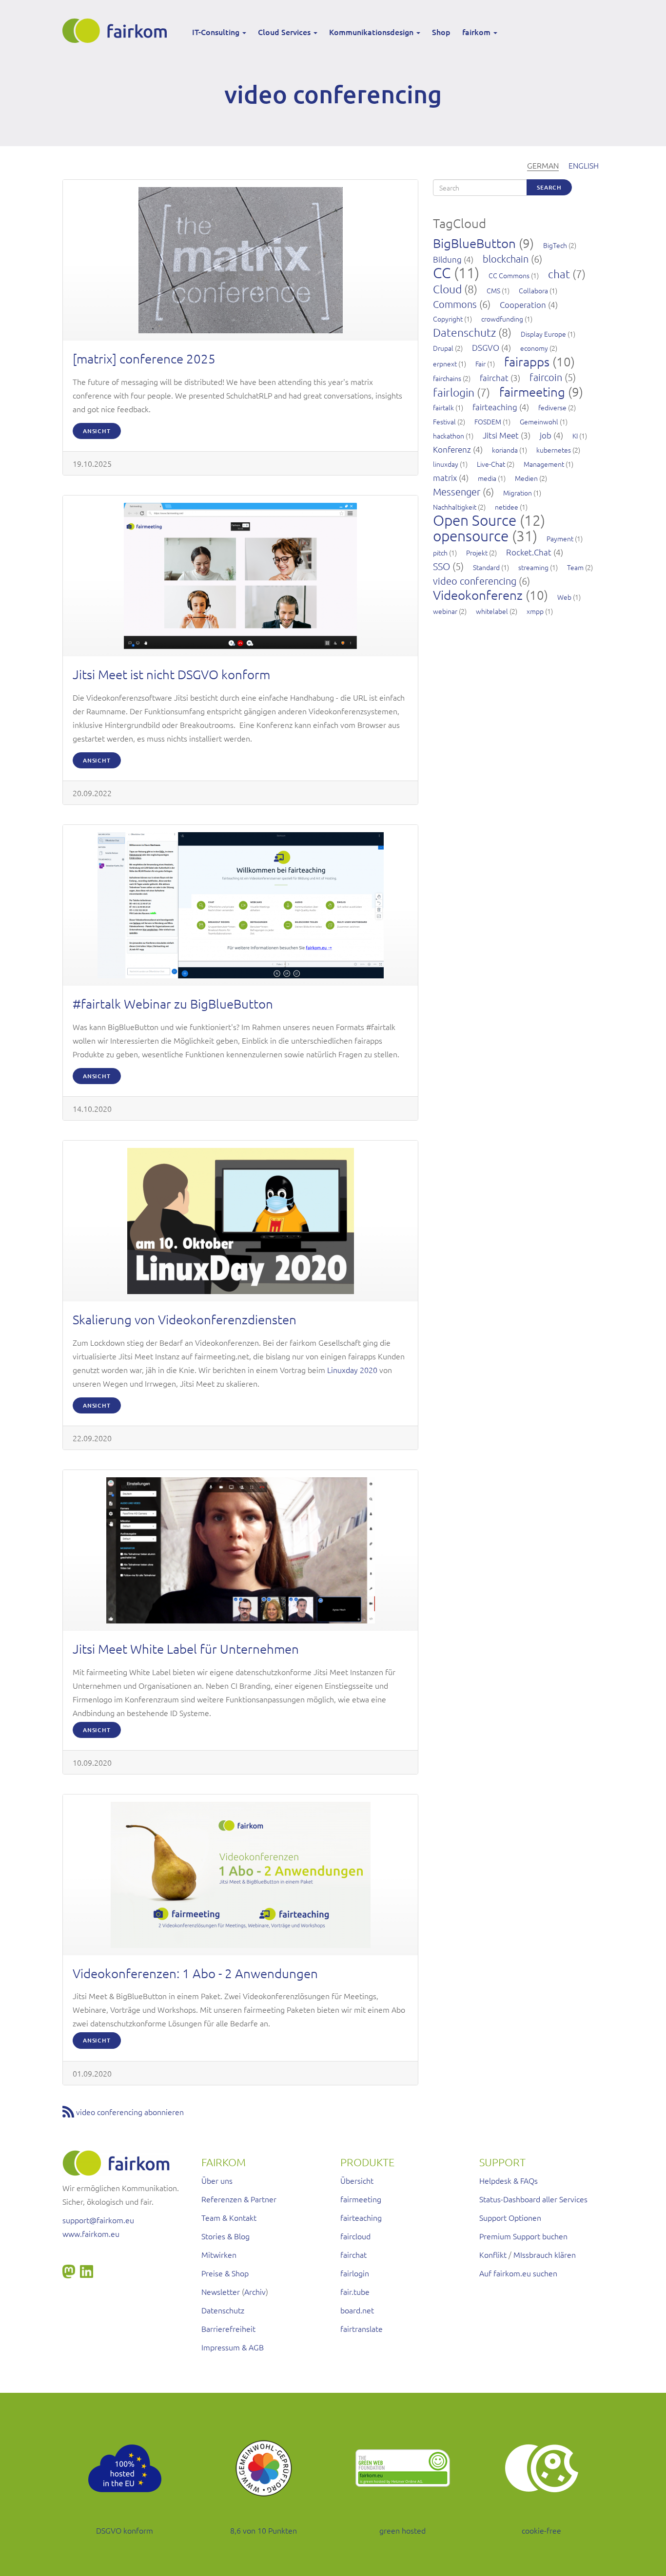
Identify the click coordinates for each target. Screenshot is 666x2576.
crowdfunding (502, 319)
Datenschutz (464, 332)
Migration (518, 493)
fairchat (494, 378)
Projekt (477, 553)
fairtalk (443, 407)
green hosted (402, 2530)
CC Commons (509, 275)
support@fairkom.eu (98, 2220)
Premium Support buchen (523, 2236)
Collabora (533, 290)
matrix (445, 477)
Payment (560, 538)
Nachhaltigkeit (455, 507)
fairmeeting (532, 391)
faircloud (355, 2236)
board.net (357, 2310)
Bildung (447, 259)
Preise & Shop (225, 2273)
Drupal (443, 348)
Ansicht (97, 431)
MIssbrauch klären (545, 2254)
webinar (445, 611)
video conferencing (475, 581)
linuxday (446, 464)
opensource (471, 536)
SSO (441, 566)
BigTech (555, 245)
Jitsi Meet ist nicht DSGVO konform (171, 674)
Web (564, 597)
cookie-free (541, 2530)
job (546, 435)
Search (549, 187)
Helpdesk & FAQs (509, 2180)
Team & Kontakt (229, 2217)
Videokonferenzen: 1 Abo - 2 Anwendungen (195, 1973)
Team (575, 567)
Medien (526, 478)
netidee (507, 507)
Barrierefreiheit (228, 2328)
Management (544, 464)
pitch (440, 553)
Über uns (217, 2180)
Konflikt (493, 2254)
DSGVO (486, 347)
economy (534, 348)
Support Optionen (510, 2217)
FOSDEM (488, 421)
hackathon (449, 436)
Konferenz (452, 449)
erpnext (445, 363)
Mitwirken (219, 2254)
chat (559, 274)
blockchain (506, 259)
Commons (455, 304)
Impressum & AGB (233, 2347)
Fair (480, 363)
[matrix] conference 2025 (144, 358)
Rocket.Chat (529, 552)
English (584, 165)
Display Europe (543, 334)
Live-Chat (491, 464)
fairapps (527, 361)
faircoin (546, 377)
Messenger (457, 492)
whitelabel (492, 611)
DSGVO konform (125, 2530)
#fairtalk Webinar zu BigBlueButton (173, 1003)
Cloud (447, 289)
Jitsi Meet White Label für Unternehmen (186, 1649)
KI (575, 436)
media (487, 478)
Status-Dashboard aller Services (533, 2199)
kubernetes (554, 450)
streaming (533, 567)
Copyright (448, 319)
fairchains (447, 378)
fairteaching (495, 407)
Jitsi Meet (501, 435)
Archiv (255, 2291)
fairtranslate (362, 2328)
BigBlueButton (474, 243)
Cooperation (523, 305)
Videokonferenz (478, 595)
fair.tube (355, 2291)
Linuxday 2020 (352, 1370)
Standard (486, 567)
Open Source (475, 520)
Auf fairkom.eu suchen (518, 2273)
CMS (493, 290)
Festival (444, 421)
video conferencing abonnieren (130, 2112)
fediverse (552, 407)
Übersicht (357, 2180)
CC (442, 273)
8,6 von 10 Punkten (264, 2530)
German (543, 165)
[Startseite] (118, 31)
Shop (441, 32)
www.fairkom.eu (91, 2233)
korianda (505, 450)
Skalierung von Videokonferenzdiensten (185, 1319)
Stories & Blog (225, 2236)
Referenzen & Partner (239, 2199)
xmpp (535, 611)
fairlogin (454, 392)
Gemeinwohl (539, 421)
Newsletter (221, 2291)
